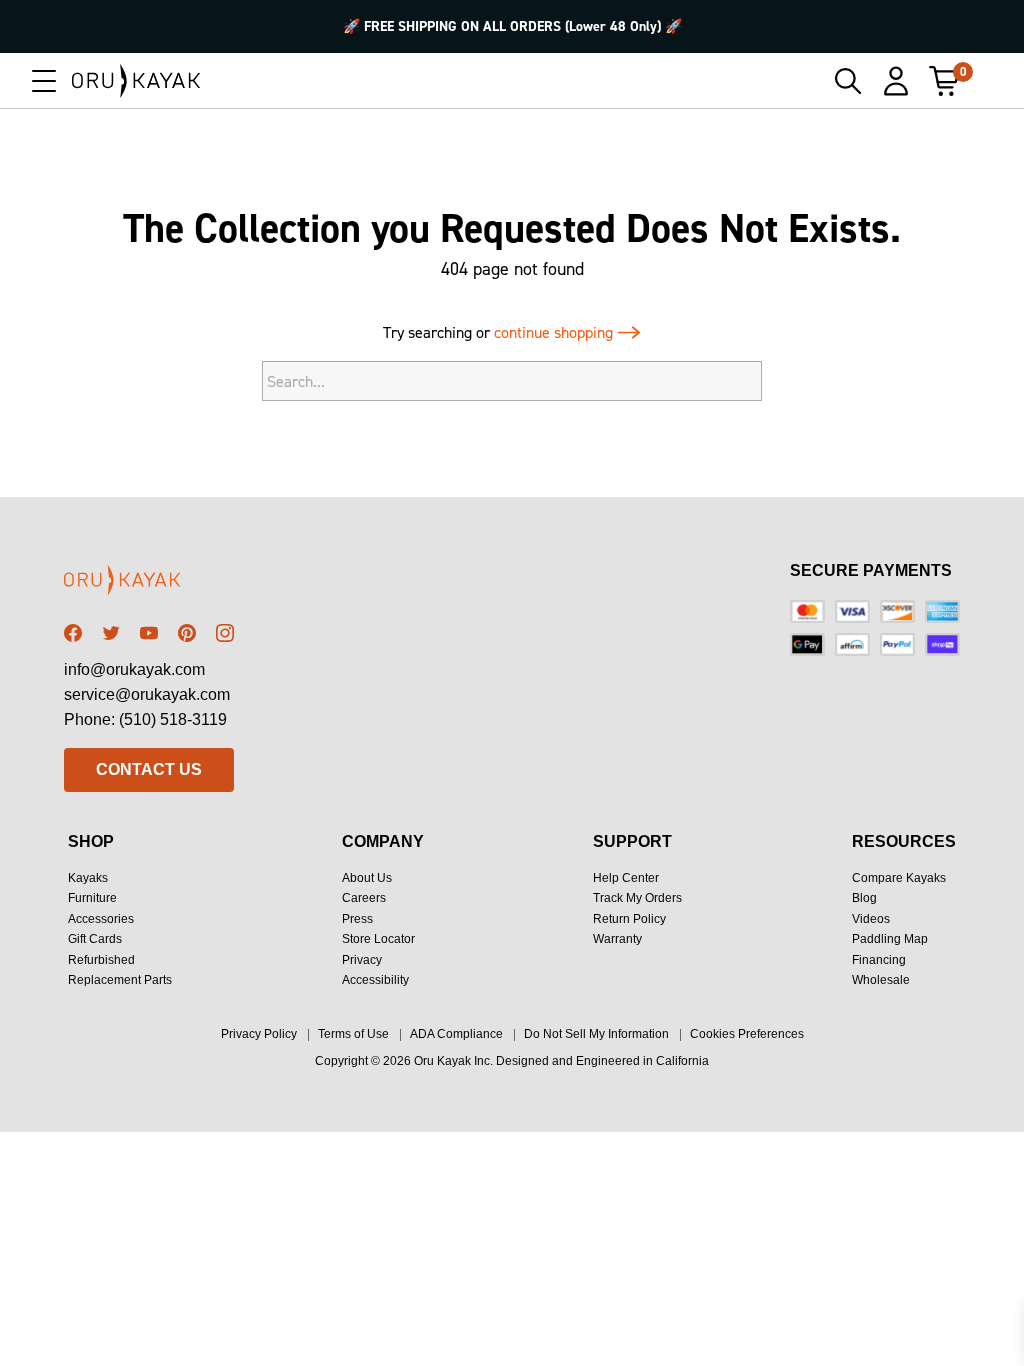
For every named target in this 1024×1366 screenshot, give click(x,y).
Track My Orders (637, 898)
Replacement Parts (120, 980)
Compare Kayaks (899, 878)
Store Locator (378, 939)
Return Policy (629, 919)
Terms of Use (353, 1034)
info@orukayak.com (134, 669)
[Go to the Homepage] (136, 81)
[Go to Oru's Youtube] (149, 633)
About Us (367, 878)
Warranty (617, 939)
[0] (944, 81)
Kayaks (88, 878)
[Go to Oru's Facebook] (73, 633)
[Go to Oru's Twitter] (111, 633)
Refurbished (101, 960)
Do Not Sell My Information (596, 1034)
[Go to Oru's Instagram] (225, 633)
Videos (871, 919)
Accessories (101, 919)
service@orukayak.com (147, 694)
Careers (364, 898)
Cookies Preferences (747, 1034)
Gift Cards (95, 939)
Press (357, 919)
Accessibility (375, 980)
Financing (879, 960)
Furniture (92, 898)
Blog (864, 898)
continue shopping (555, 332)
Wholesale (881, 980)
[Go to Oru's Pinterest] (187, 633)
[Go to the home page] (149, 583)
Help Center (626, 878)
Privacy (362, 960)
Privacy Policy (259, 1034)
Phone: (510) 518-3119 (145, 719)
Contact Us (149, 769)
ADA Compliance (456, 1034)
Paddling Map (890, 939)
